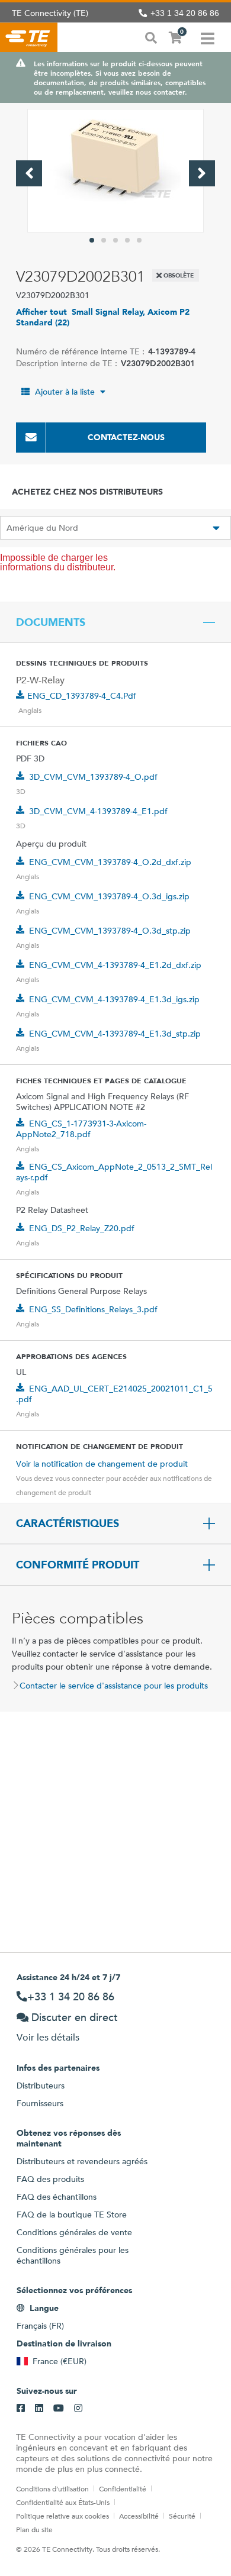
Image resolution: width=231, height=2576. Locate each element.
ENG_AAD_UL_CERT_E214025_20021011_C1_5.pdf (114, 1394)
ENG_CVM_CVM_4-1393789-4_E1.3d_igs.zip (114, 999)
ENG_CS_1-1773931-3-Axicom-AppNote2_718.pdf (81, 1129)
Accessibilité (139, 2516)
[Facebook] (21, 2409)
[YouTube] (59, 2409)
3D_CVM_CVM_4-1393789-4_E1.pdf (98, 811)
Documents (51, 622)
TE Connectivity (29, 37)
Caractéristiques (68, 1523)
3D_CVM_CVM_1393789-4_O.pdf (93, 777)
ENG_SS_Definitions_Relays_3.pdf (93, 1309)
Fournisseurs (40, 2103)
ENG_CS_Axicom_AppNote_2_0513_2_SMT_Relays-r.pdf (114, 1172)
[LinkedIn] (39, 2409)
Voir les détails (48, 2037)
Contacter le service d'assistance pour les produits (114, 1686)
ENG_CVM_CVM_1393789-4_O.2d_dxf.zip (110, 862)
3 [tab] (115, 240)
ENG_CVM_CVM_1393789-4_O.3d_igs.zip (109, 896)
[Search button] (151, 37)
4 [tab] (127, 240)
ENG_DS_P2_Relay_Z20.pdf (82, 1228)
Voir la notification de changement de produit (102, 1464)
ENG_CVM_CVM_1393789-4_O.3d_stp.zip (110, 931)
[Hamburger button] (208, 37)
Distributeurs (41, 2086)
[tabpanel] (115, 171)
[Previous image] (29, 173)
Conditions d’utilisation (52, 2488)
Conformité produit (78, 1565)
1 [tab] (92, 240)
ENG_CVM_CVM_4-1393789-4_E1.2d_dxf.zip (115, 965)
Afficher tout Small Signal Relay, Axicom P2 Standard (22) (103, 317)
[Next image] (202, 173)
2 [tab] (104, 240)
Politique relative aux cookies (62, 2516)
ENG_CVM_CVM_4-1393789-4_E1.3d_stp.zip (115, 1034)
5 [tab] (139, 240)
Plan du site (34, 2529)
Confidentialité (123, 2488)
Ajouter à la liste (65, 392)
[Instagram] (78, 2409)
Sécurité (182, 2516)
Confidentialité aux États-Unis (63, 2502)
